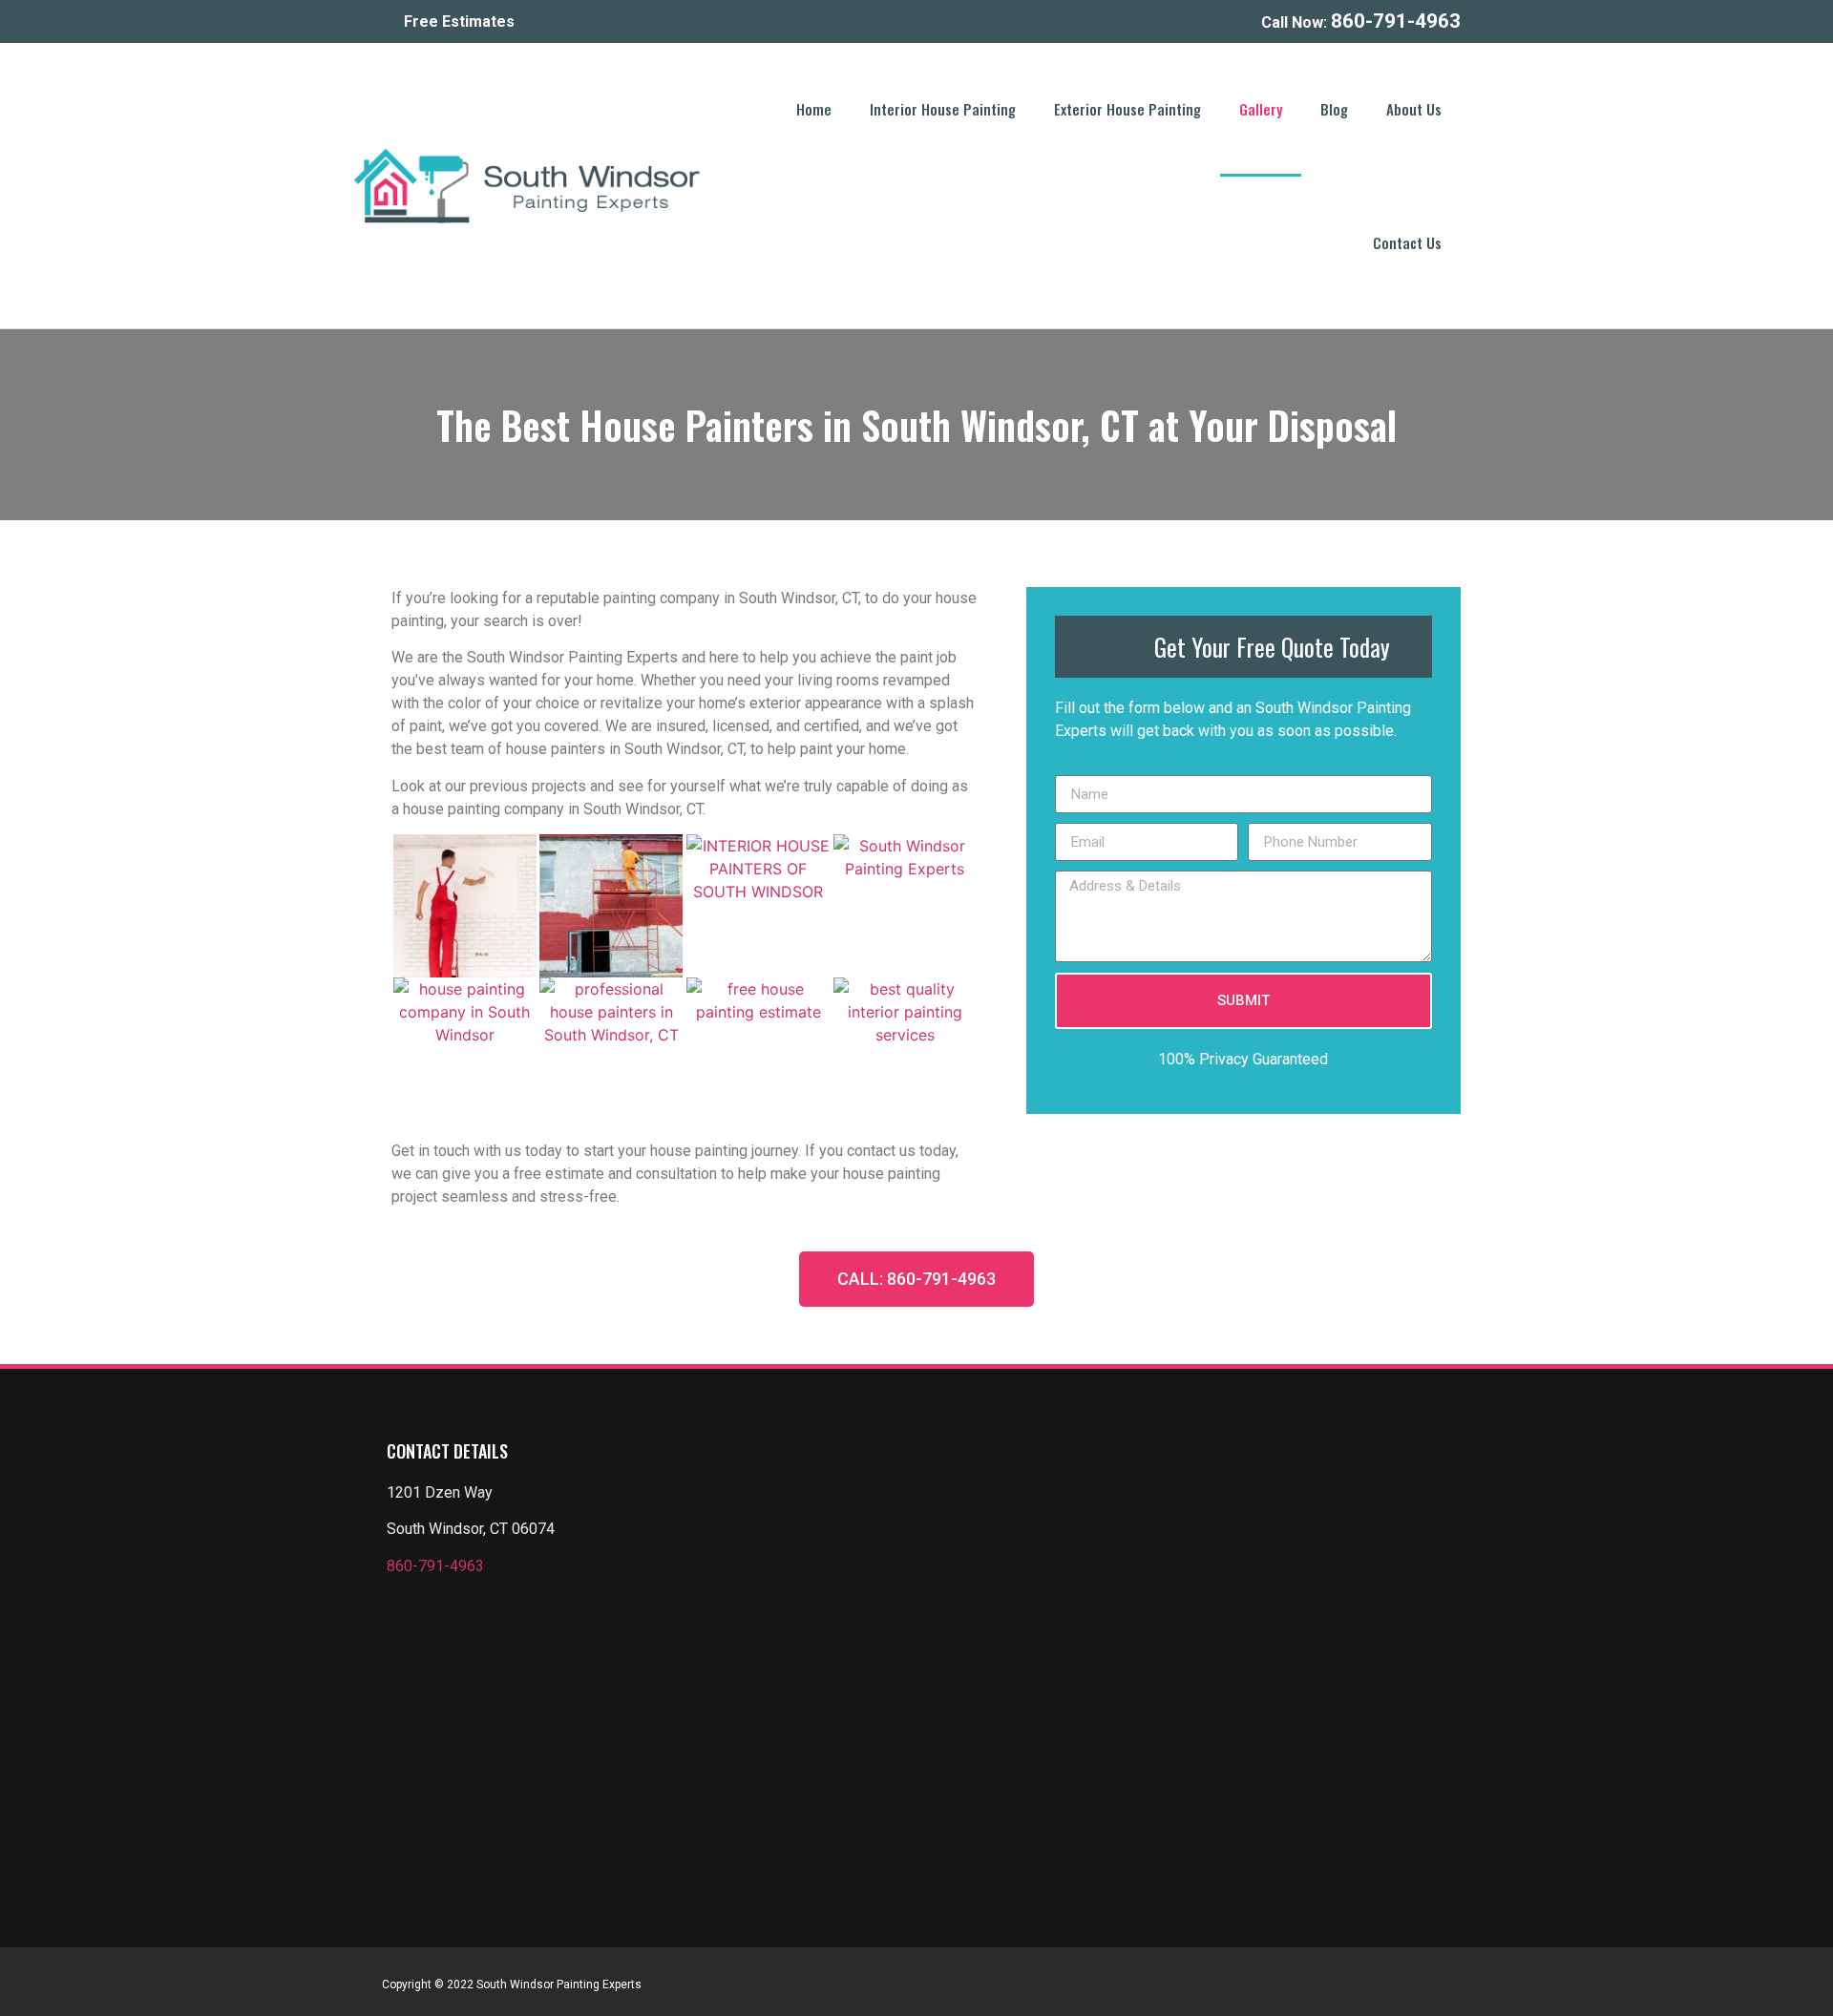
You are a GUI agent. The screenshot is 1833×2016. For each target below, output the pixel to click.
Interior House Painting (943, 109)
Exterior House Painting (1127, 109)
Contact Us (1407, 242)
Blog (1334, 109)
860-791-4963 (435, 1566)
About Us (1414, 109)
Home (814, 109)
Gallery (1261, 109)
